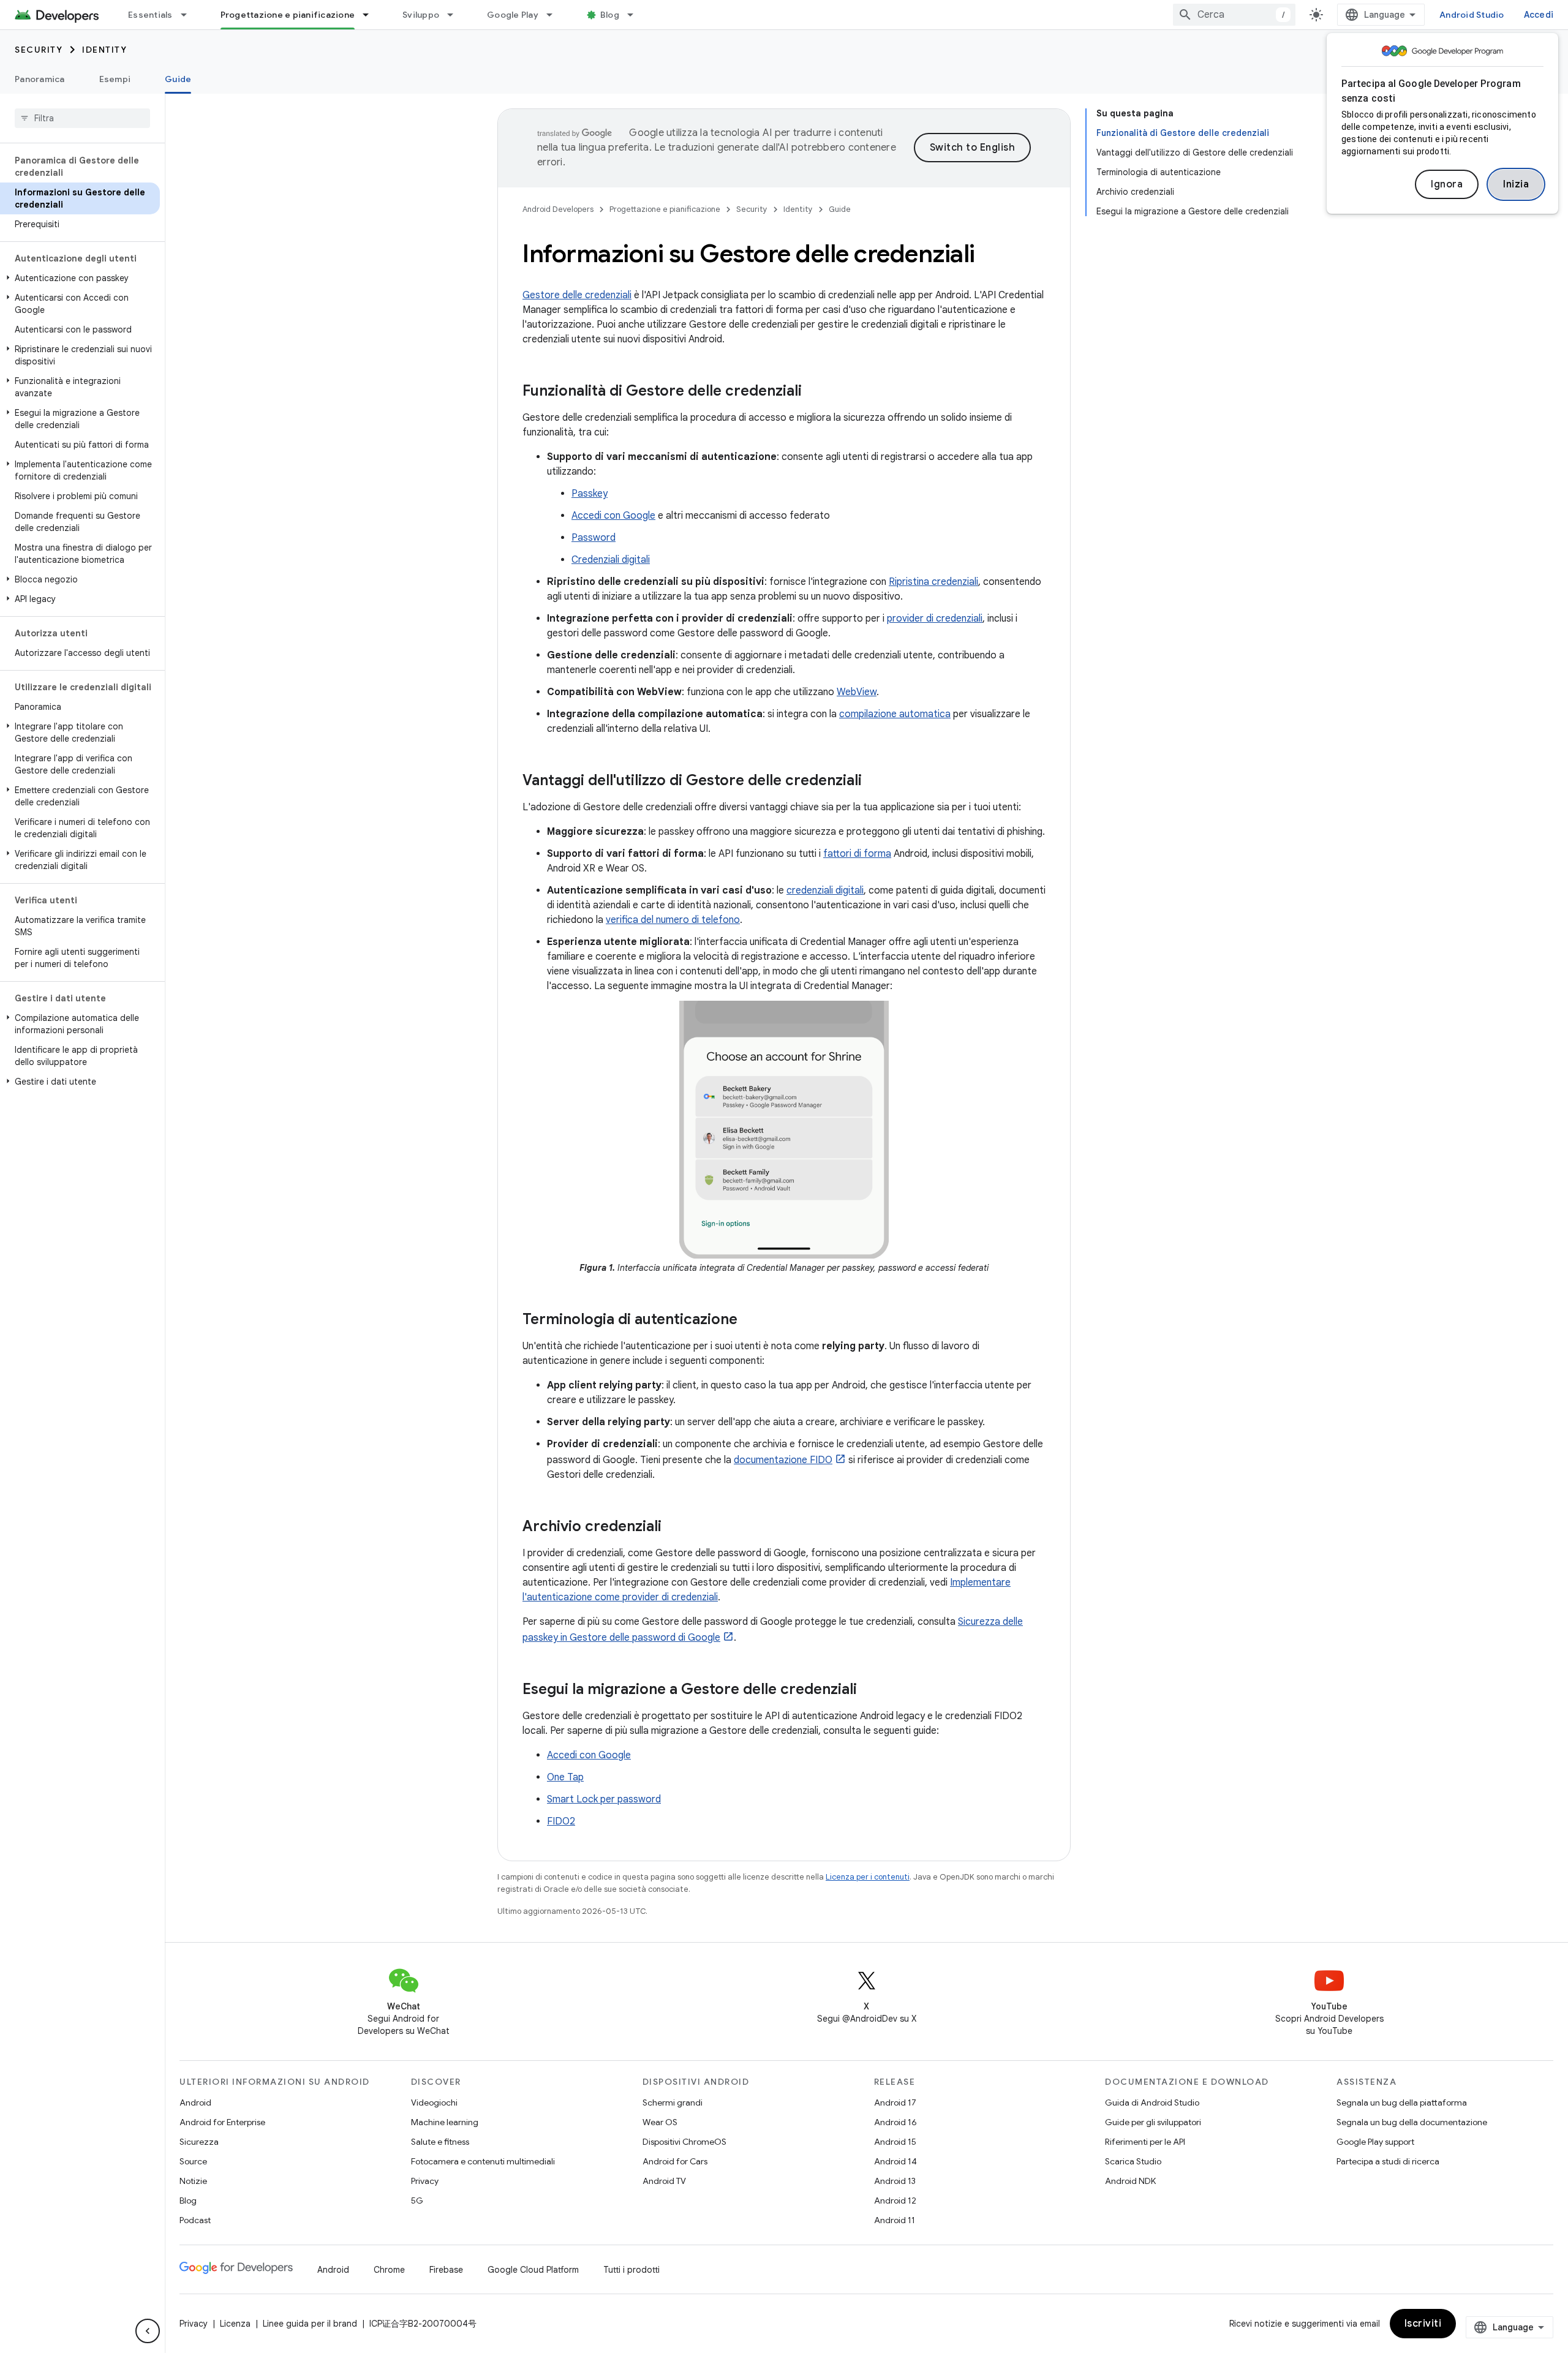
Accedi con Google (613, 516)
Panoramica (40, 79)
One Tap (565, 1777)
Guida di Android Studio (1152, 2103)
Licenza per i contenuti (868, 1877)
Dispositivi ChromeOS (684, 2142)
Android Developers (558, 209)
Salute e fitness (440, 2142)
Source (193, 2161)
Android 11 (895, 2220)
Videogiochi (434, 2103)
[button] (80, 278)
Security (39, 50)
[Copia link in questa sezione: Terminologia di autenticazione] (750, 1320)
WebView (857, 692)
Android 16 (895, 2122)
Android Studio (1472, 15)
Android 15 (895, 2142)
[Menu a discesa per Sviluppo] (456, 15)
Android (195, 2103)
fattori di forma (857, 854)
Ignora (1447, 184)
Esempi (115, 79)
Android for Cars (675, 2161)
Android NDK (1130, 2181)
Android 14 (895, 2161)
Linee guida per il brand (310, 2324)
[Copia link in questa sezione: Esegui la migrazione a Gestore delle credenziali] (869, 1690)
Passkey (590, 494)
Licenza (235, 2324)
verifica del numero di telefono (673, 920)
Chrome (389, 2270)
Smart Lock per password (604, 1799)
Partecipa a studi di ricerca (1388, 2161)
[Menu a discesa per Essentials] (189, 15)
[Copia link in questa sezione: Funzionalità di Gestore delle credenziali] (814, 392)
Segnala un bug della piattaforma (1402, 2103)
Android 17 (895, 2103)
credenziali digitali (825, 890)
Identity (104, 50)
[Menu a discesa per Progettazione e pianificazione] (371, 15)
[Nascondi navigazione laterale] (148, 2331)
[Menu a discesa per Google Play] (555, 15)
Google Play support (1375, 2142)
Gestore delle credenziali (577, 295)
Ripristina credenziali (933, 582)
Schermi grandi (673, 2103)
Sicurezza (199, 2142)
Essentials (150, 15)
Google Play (513, 15)
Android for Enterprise (222, 2122)
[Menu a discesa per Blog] (636, 15)
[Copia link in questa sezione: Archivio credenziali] (674, 1527)
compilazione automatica (895, 714)
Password (594, 538)
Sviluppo (421, 15)
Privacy (425, 2181)
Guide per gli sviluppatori (1153, 2122)
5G (417, 2201)
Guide (178, 79)
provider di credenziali (935, 619)
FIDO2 (561, 1821)
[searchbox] (82, 118)
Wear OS (660, 2122)
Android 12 (895, 2201)
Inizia (1516, 184)
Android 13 (895, 2181)
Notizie (193, 2181)
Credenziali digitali (611, 560)
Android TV (664, 2181)
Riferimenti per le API (1145, 2142)
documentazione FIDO (783, 1460)
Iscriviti (1423, 2324)
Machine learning (445, 2122)
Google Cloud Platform (533, 2270)
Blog (610, 15)
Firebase (446, 2270)
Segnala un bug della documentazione (1412, 2122)
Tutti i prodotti (631, 2270)
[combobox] (1234, 15)
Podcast (195, 2220)
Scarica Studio (1133, 2161)
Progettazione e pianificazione (288, 15)
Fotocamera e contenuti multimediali (483, 2161)
